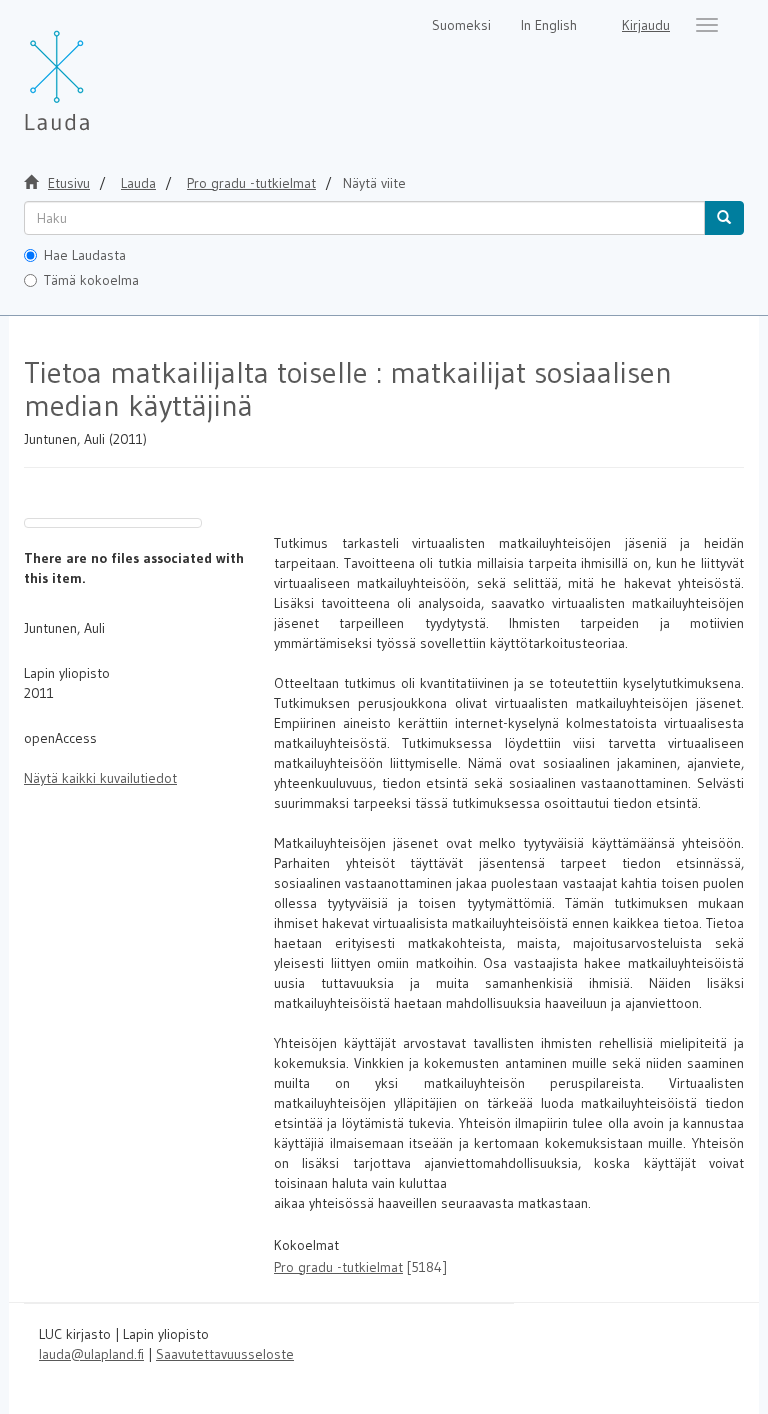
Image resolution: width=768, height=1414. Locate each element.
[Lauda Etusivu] (99, 70)
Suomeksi (461, 25)
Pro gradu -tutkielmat (251, 183)
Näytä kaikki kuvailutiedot (100, 778)
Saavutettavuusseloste (225, 1354)
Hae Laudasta (85, 255)
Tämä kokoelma (91, 280)
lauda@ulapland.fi (91, 1354)
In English (549, 25)
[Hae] (724, 218)
